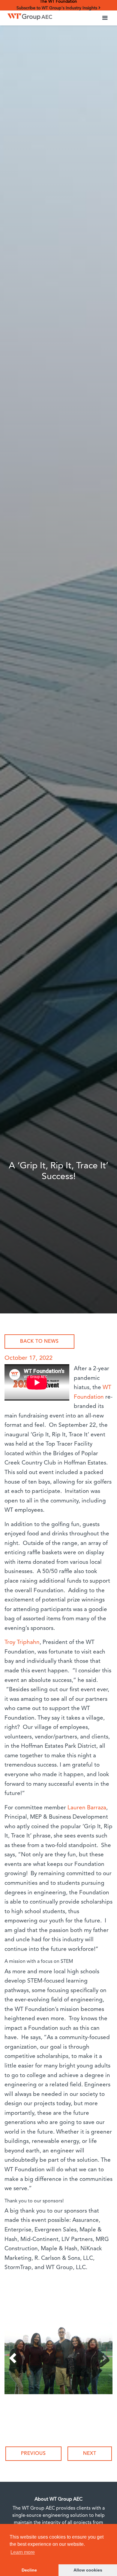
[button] (105, 18)
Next (90, 2454)
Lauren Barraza (87, 1808)
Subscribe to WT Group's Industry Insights (57, 8)
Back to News (39, 1342)
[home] (28, 15)
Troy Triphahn (22, 1643)
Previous (33, 2454)
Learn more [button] (23, 2552)
